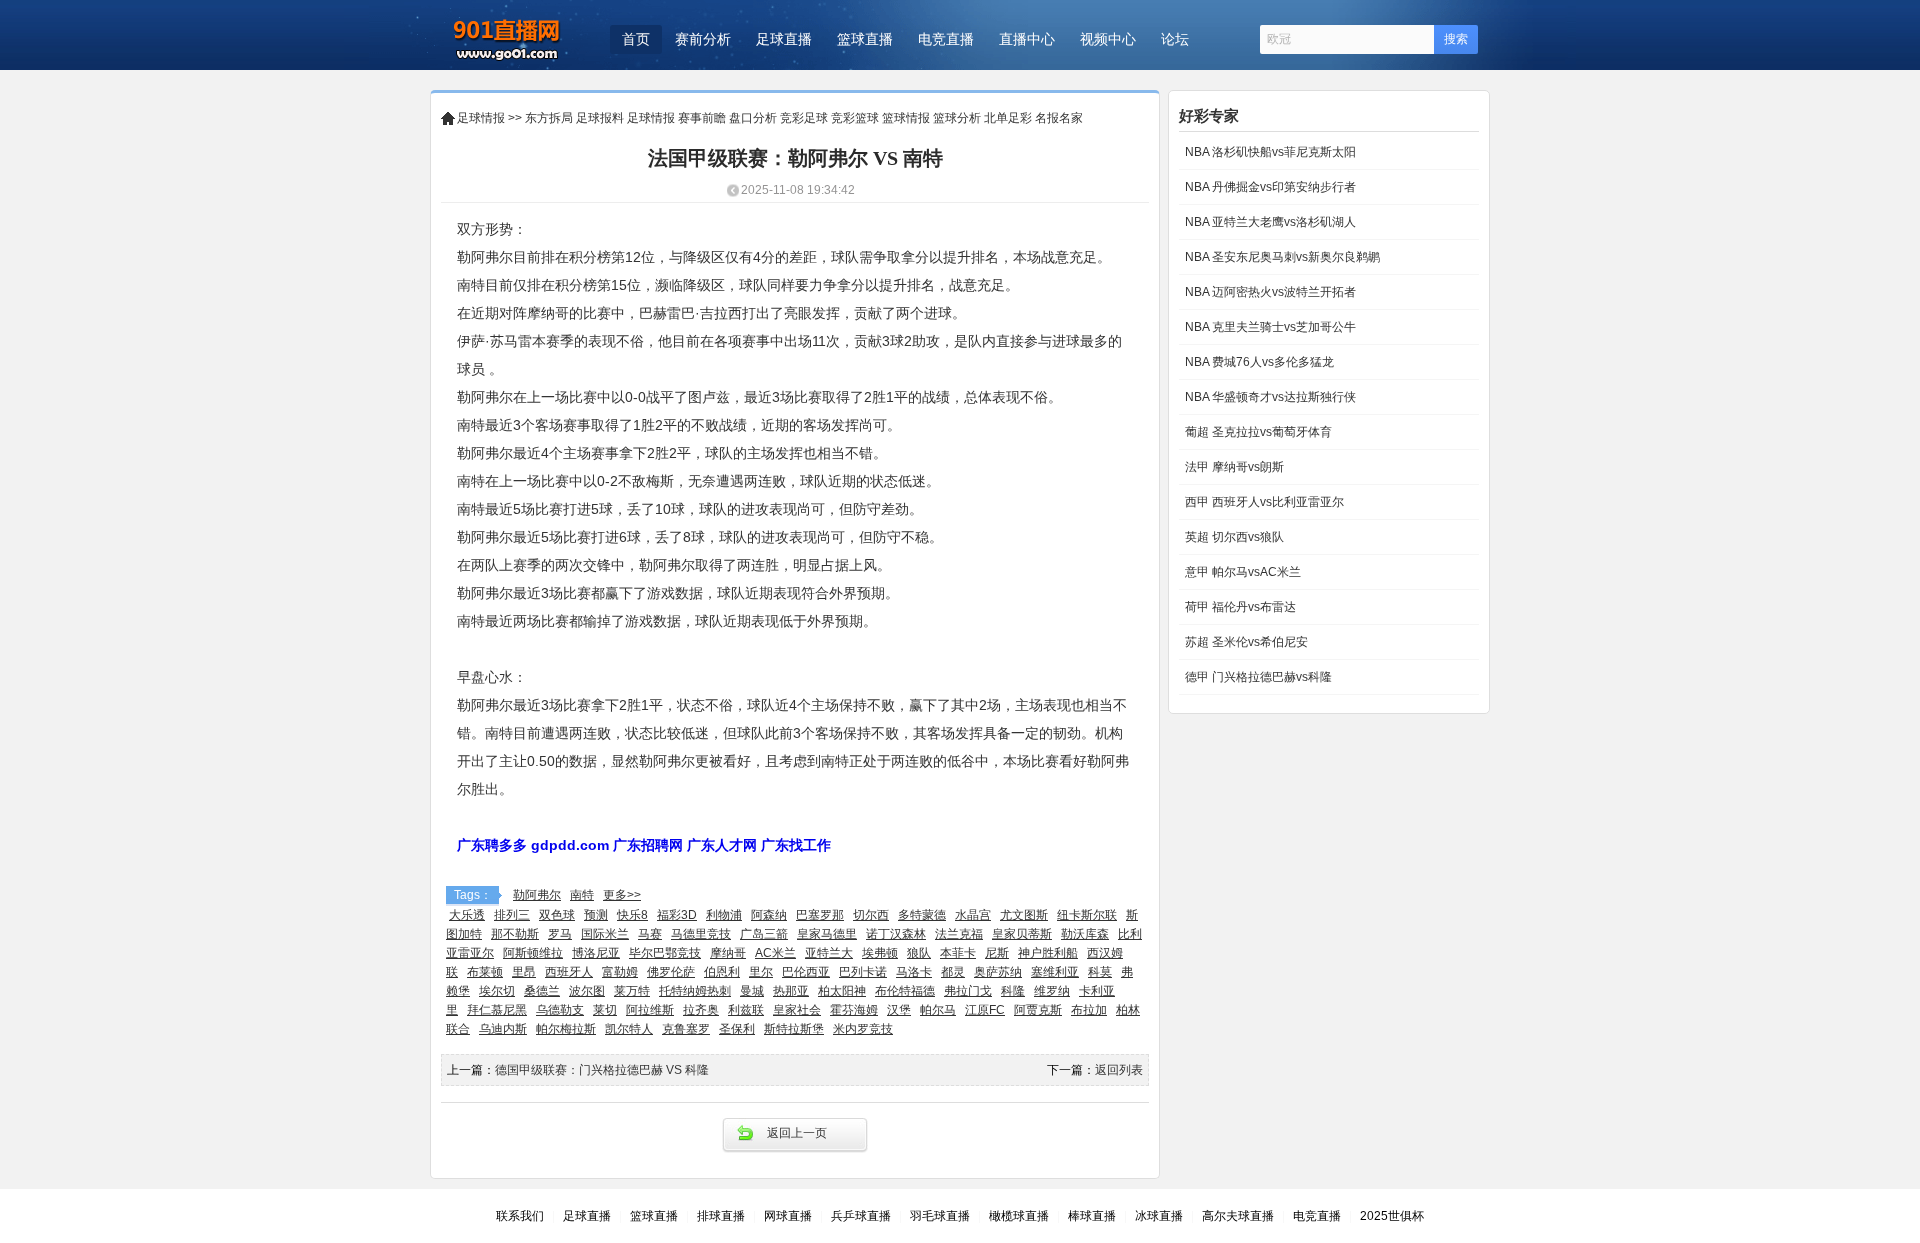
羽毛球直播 (940, 1216)
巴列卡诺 (863, 972)
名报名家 (1059, 118)
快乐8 (632, 915)
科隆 (1013, 991)
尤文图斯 (1024, 915)
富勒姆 (620, 972)
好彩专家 (1209, 115)
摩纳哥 (728, 953)
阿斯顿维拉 (533, 953)
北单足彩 (1008, 118)
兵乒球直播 (861, 1216)
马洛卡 (914, 972)
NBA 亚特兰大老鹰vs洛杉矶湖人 (1269, 222)
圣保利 (737, 1029)
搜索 (1456, 39)
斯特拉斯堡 (794, 1029)
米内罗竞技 (863, 1029)
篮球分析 (957, 118)
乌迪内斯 (503, 1029)
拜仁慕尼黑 (497, 1010)
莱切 (605, 1010)
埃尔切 (497, 991)
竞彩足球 (804, 118)
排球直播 (721, 1216)
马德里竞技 (701, 934)
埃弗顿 (880, 953)
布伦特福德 (905, 991)
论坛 (1175, 39)
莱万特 (632, 991)
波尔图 (587, 991)
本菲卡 (958, 953)
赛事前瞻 (702, 118)
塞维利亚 (1055, 972)
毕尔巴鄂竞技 (665, 953)
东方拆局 (549, 118)
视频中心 (1108, 39)
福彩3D (677, 915)
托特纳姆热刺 (695, 991)
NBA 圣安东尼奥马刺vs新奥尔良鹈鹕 (1281, 257)
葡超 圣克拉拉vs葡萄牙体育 (1257, 432)
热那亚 (791, 991)
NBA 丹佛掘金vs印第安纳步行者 (1269, 187)
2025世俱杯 (1392, 1216)
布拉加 (1089, 1010)
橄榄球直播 (1019, 1216)
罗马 (560, 934)
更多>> (622, 895)
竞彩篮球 (855, 118)
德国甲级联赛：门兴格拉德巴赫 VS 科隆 (602, 1070)
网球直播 (788, 1216)
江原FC (985, 1010)
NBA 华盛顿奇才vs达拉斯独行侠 (1269, 397)
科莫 (1100, 972)
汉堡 (899, 1010)
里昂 (524, 972)
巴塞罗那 (820, 915)
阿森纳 (769, 915)
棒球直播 (1092, 1216)
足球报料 (600, 118)
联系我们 (520, 1216)
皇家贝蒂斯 (1022, 934)
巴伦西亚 (806, 972)
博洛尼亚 (596, 953)
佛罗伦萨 (671, 972)
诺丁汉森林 (896, 934)
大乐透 (467, 915)
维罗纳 (1052, 991)
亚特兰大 (829, 953)
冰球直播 (1159, 1216)
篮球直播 (865, 39)
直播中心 (1027, 39)
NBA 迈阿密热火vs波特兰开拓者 (1269, 292)
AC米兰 (775, 953)
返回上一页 (797, 1133)
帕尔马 (938, 1010)
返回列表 (1119, 1070)
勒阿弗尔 (537, 895)
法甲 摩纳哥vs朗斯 (1233, 467)
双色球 (557, 915)
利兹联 (746, 1010)
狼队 (919, 953)
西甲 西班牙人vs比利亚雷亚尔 (1263, 502)
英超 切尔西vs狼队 (1233, 537)
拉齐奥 (701, 1010)
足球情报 (481, 118)
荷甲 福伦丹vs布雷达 (1239, 607)
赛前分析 (703, 39)
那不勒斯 (515, 934)
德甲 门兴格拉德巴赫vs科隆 (1257, 677)
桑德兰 (542, 991)
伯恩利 (722, 972)
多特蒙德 (922, 915)
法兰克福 (959, 934)
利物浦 (724, 915)
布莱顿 (485, 972)
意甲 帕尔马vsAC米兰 (1241, 572)
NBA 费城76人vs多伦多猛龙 (1258, 362)
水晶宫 (973, 915)
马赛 (650, 934)
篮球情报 (906, 118)
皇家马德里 (827, 934)
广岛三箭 (764, 934)
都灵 (953, 972)
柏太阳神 (842, 991)
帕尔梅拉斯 (566, 1029)
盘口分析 (753, 118)
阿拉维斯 (650, 1010)
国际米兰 (605, 934)
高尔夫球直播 (1238, 1216)
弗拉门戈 (968, 991)
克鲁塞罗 (686, 1029)
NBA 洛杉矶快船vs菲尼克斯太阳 (1269, 152)
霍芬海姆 (854, 1010)
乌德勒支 (560, 1010)
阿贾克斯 (1038, 1010)
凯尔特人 (629, 1029)
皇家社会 (797, 1010)
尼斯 (997, 953)
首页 (636, 39)
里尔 (761, 972)
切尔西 (871, 915)
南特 (582, 895)
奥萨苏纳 (998, 972)
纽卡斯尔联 (1087, 915)
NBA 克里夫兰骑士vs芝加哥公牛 (1269, 327)
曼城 (752, 991)
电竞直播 (946, 39)
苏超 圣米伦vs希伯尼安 (1245, 642)
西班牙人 (569, 972)
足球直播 (784, 39)
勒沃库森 (1085, 934)
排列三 (512, 915)
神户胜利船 (1048, 953)
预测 (596, 915)
